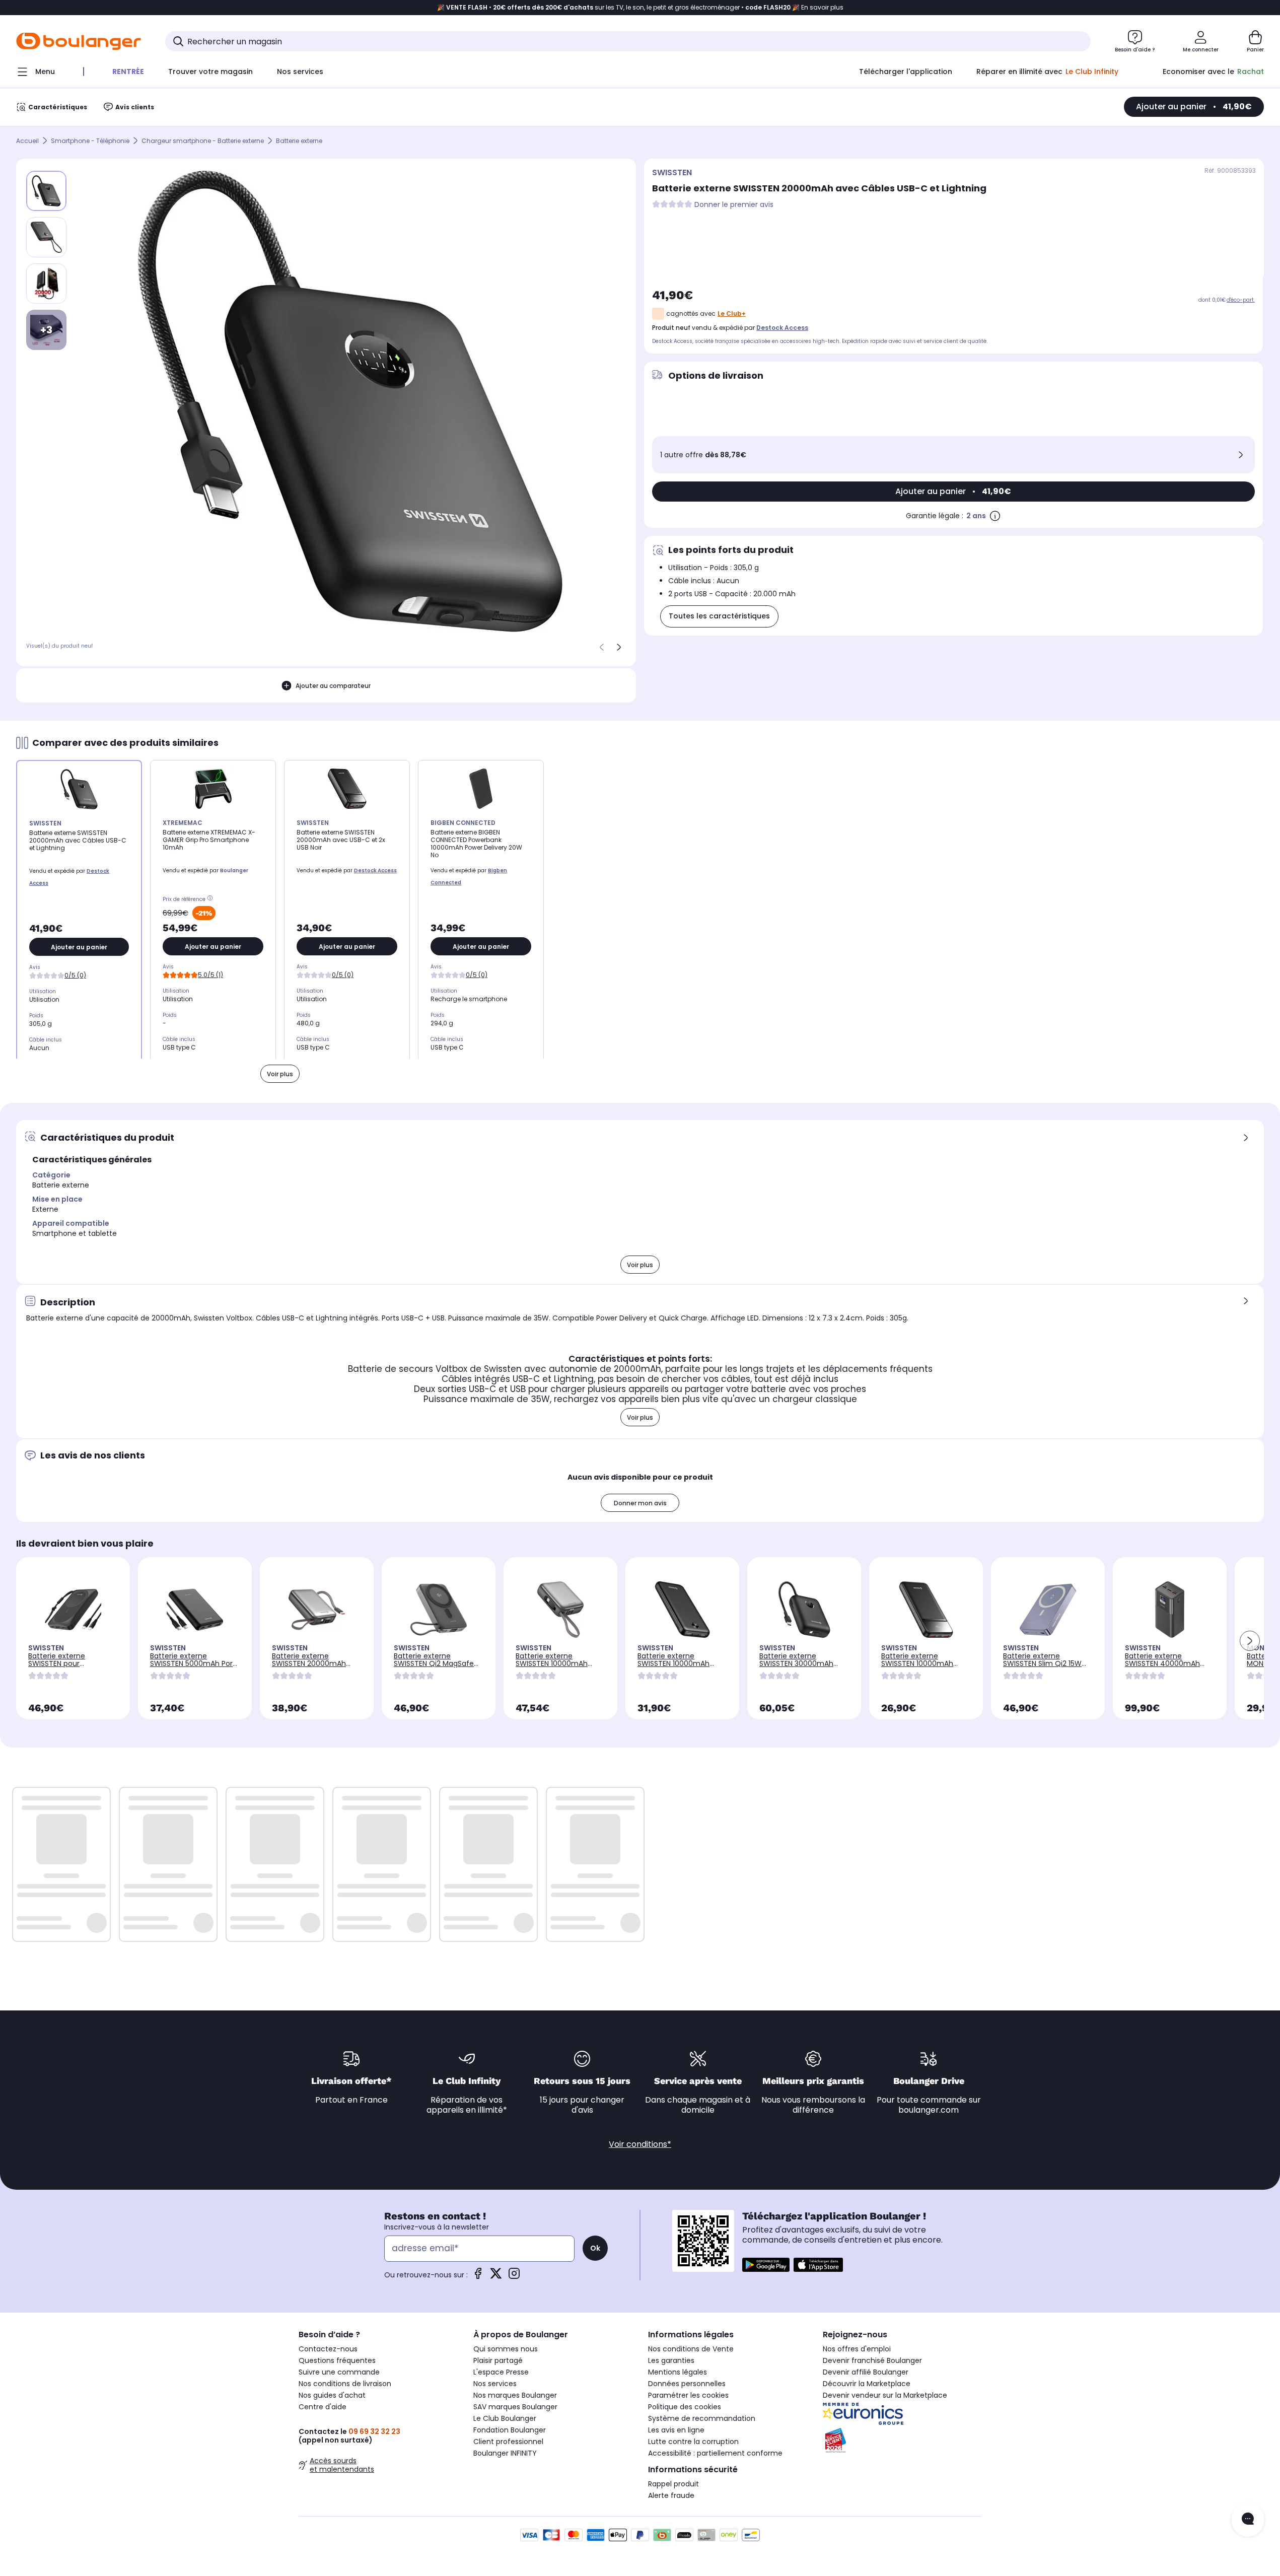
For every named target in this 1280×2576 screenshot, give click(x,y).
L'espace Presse (501, 2372)
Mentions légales (678, 2372)
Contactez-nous (328, 2349)
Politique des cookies (685, 2407)
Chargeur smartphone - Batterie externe (203, 141)
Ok (595, 2248)
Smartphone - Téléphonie (90, 141)
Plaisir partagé (498, 2360)
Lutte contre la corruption (693, 2442)
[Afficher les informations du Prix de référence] (211, 899)
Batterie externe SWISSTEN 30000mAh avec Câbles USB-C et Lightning (798, 1667)
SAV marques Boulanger (515, 2407)
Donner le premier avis (734, 205)
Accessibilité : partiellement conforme (715, 2453)
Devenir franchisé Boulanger (872, 2360)
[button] (1250, 1641)
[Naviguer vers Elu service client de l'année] (902, 2441)
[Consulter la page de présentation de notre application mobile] (766, 2265)
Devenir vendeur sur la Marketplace (885, 2395)
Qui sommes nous (506, 2349)
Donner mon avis (640, 1503)
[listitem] (46, 237)
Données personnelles (687, 2384)
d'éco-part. (1241, 300)
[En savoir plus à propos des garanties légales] (995, 516)
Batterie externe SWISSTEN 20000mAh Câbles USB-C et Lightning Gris (309, 1667)
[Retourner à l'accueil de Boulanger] (79, 41)
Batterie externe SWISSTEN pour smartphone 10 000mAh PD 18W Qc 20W (70, 1667)
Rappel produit (673, 2484)
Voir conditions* (640, 2144)
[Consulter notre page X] (496, 2277)
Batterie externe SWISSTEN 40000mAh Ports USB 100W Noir (1162, 1663)
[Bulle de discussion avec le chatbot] (1248, 2520)
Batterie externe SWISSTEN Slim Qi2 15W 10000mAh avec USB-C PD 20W (1043, 1667)
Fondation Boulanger (510, 2430)
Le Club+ (732, 314)
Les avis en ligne (676, 2430)
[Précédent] (602, 647)
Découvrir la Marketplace (867, 2384)
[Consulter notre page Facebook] (478, 2277)
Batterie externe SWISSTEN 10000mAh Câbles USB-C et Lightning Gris (552, 1667)
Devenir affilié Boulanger (866, 2372)
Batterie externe (299, 141)
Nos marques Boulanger (515, 2395)
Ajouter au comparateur (333, 686)
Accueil (27, 141)
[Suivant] (619, 647)
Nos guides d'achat (332, 2395)
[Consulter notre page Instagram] (514, 2277)
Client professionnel (508, 2442)
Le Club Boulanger (505, 2418)
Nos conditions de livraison (345, 2384)
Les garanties (671, 2360)
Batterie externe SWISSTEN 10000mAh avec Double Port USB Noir (675, 1667)
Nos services (495, 2384)
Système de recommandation (702, 2418)
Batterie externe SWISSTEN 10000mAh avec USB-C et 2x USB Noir (919, 1667)
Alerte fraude (671, 2495)
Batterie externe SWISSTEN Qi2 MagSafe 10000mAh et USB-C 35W (438, 1663)
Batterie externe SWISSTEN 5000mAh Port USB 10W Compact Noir (193, 1663)
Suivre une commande (339, 2372)
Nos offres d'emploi (857, 2349)
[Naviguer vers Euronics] (902, 2414)
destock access (782, 328)
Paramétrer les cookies (688, 2395)
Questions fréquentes (337, 2360)
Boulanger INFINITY (505, 2453)
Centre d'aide (323, 2407)
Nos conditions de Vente (691, 2349)
